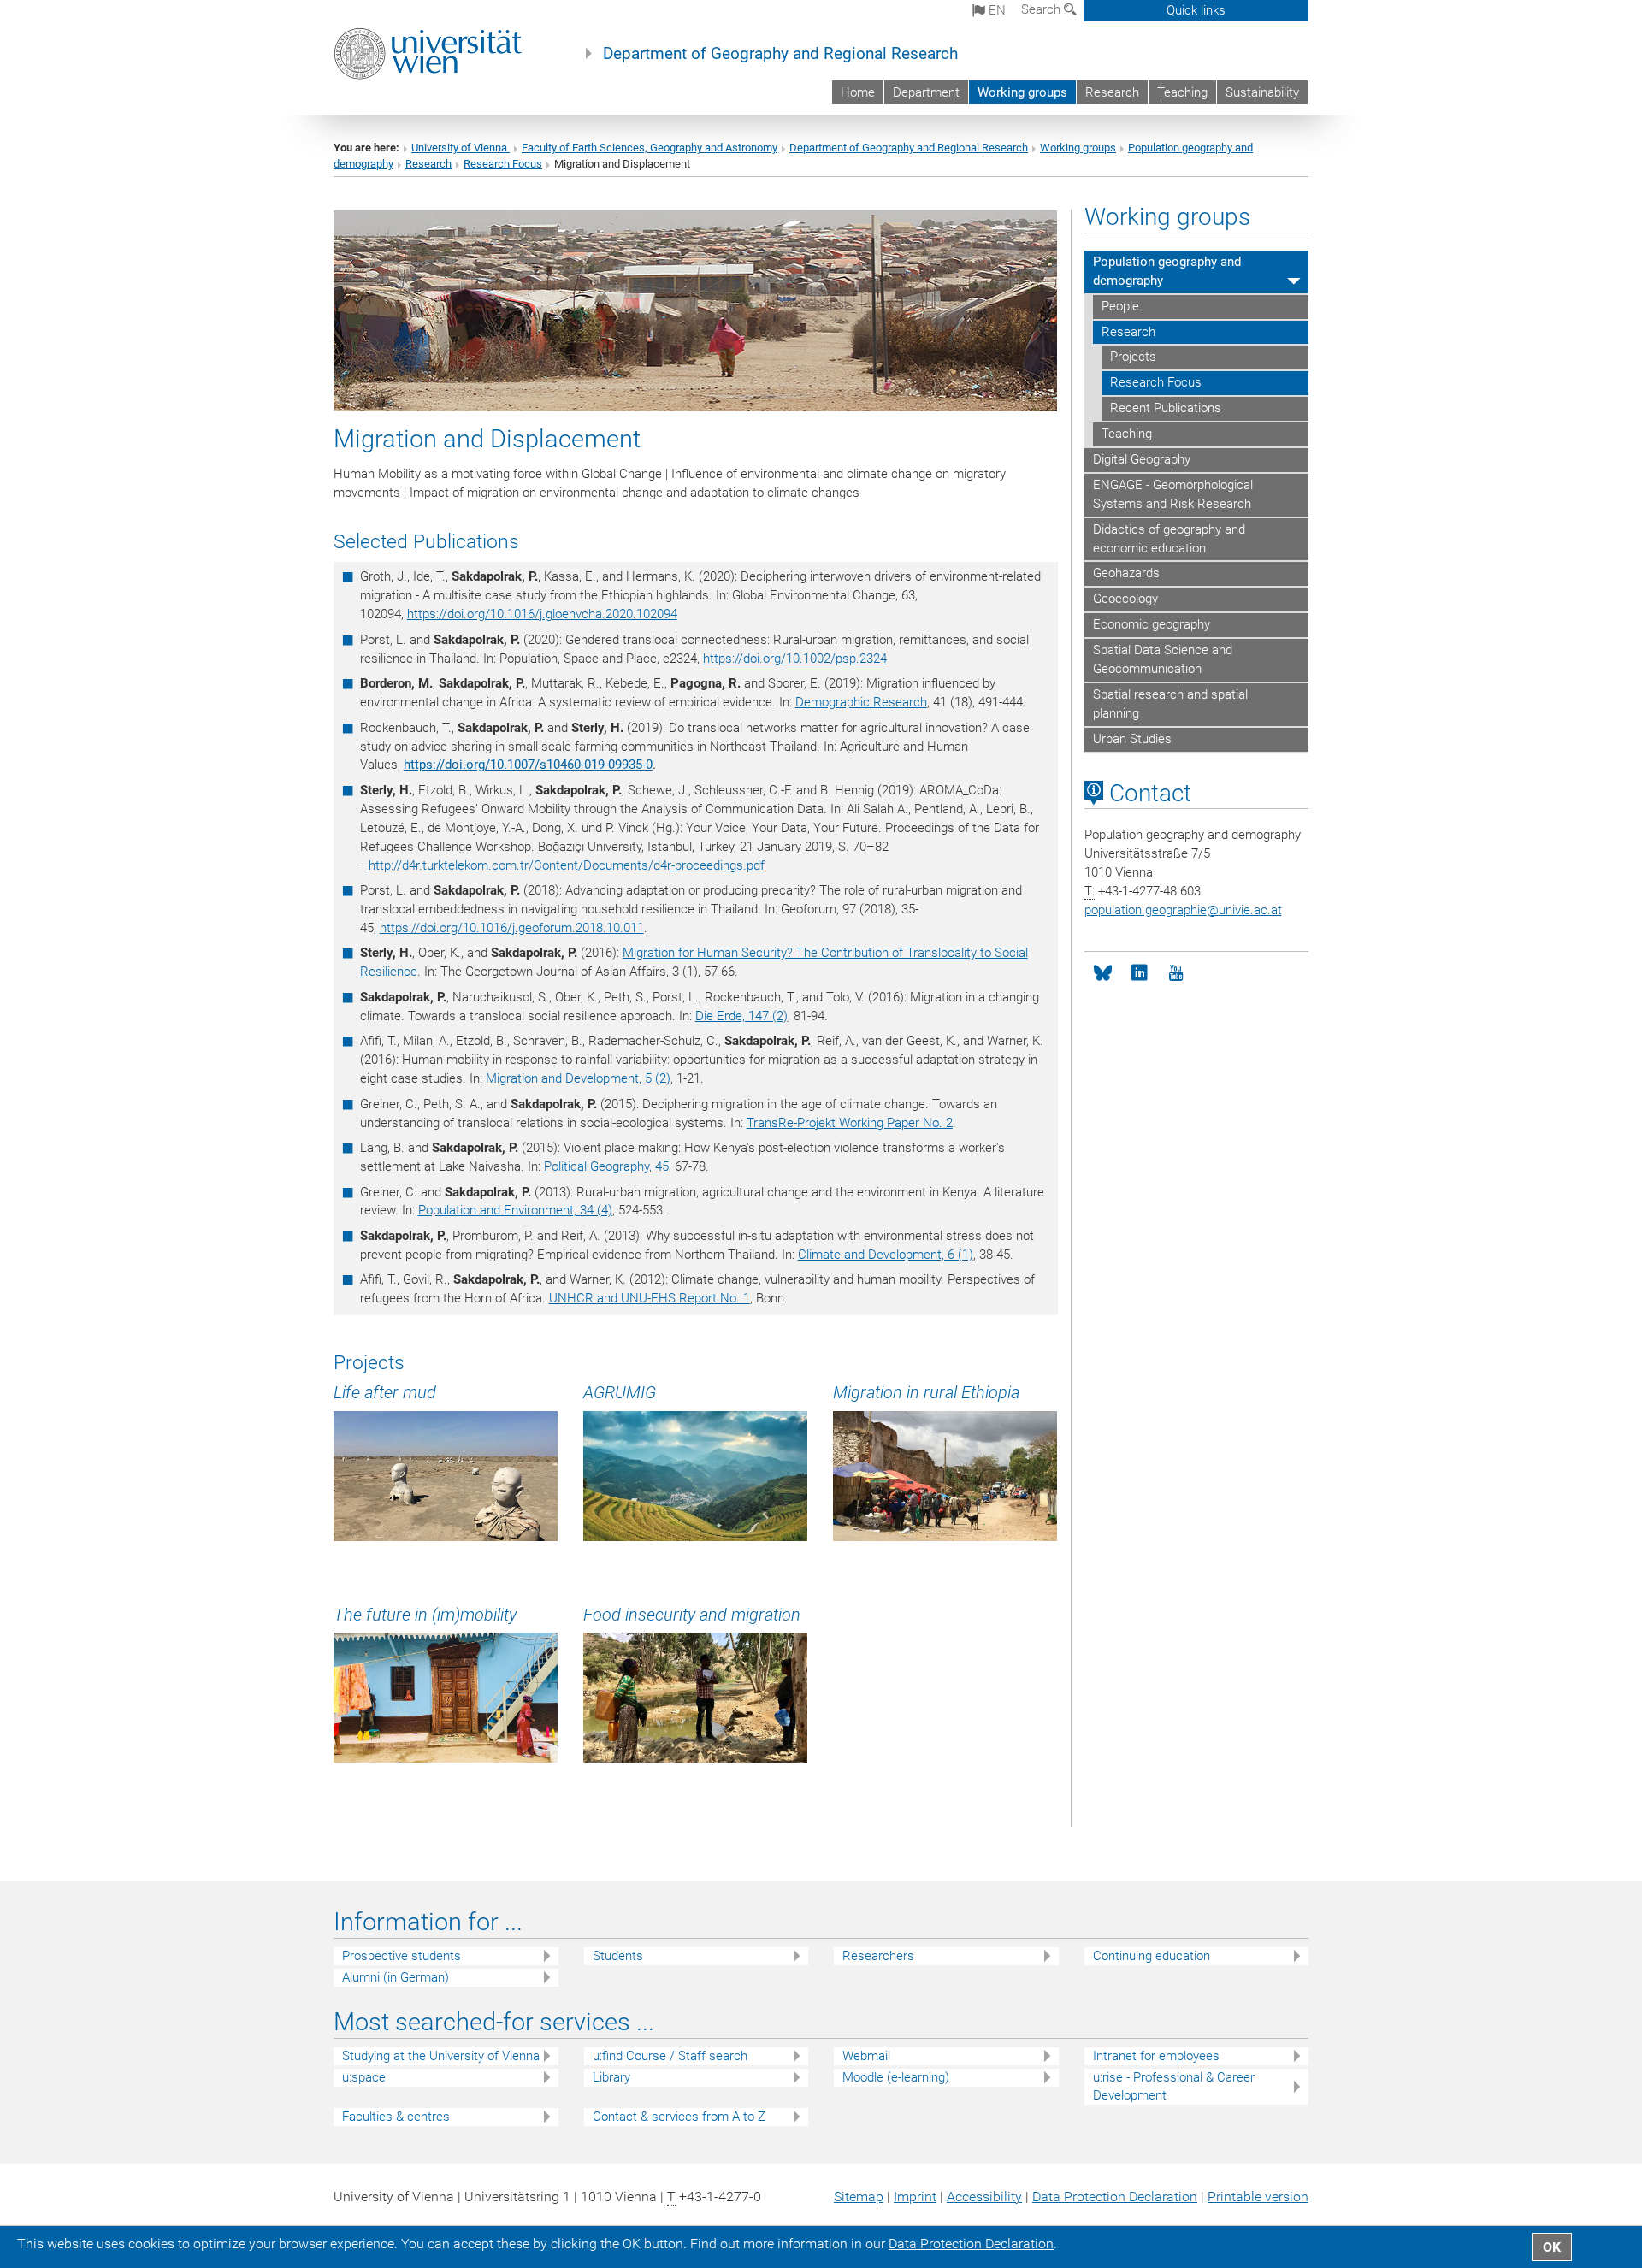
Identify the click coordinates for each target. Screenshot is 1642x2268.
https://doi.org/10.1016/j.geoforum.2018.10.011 (512, 928)
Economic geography (1152, 624)
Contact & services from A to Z (679, 2117)
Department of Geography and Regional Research (780, 54)
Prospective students (402, 1956)
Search (1042, 9)
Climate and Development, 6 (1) (886, 1255)
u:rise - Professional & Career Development (1174, 2086)
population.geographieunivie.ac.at (1183, 910)
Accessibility (984, 2197)
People (1120, 306)
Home (858, 92)
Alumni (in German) (396, 1977)
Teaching (1182, 92)
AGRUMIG (620, 1392)
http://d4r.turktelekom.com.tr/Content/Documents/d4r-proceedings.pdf (567, 865)
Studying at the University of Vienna (441, 2056)
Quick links (1196, 10)
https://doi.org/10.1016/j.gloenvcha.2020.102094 (542, 614)
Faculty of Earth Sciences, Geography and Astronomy (650, 148)
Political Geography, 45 (606, 1166)
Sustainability (1262, 92)
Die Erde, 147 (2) (741, 1016)
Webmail (866, 2056)
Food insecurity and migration (692, 1615)
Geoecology (1125, 599)
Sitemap (859, 2197)
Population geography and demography (1167, 271)
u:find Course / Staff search (670, 2056)
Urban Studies (1132, 739)
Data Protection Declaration (1115, 2197)
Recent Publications (1166, 408)
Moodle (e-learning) (896, 2077)
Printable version (1258, 2197)
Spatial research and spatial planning (1170, 704)
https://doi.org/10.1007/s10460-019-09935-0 (528, 765)
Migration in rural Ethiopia (926, 1392)
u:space (364, 2077)
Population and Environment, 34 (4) (515, 1210)
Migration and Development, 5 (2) (578, 1078)
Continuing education (1152, 1956)
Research (1112, 92)
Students (618, 1956)
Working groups (1022, 92)
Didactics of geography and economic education (1169, 539)
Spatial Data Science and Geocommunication (1163, 659)
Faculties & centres (396, 2117)
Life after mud (385, 1392)
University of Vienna (461, 148)
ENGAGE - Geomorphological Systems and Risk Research (1173, 494)
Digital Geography (1142, 459)
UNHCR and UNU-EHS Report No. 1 (650, 1298)
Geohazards (1126, 573)
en (995, 10)
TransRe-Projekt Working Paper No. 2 (850, 1123)
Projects (1133, 357)
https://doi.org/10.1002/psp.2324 (795, 659)
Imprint (915, 2197)
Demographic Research (861, 702)
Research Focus (503, 164)
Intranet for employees (1156, 2056)
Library (611, 2077)
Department (926, 92)
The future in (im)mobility (425, 1615)
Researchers (878, 1956)
